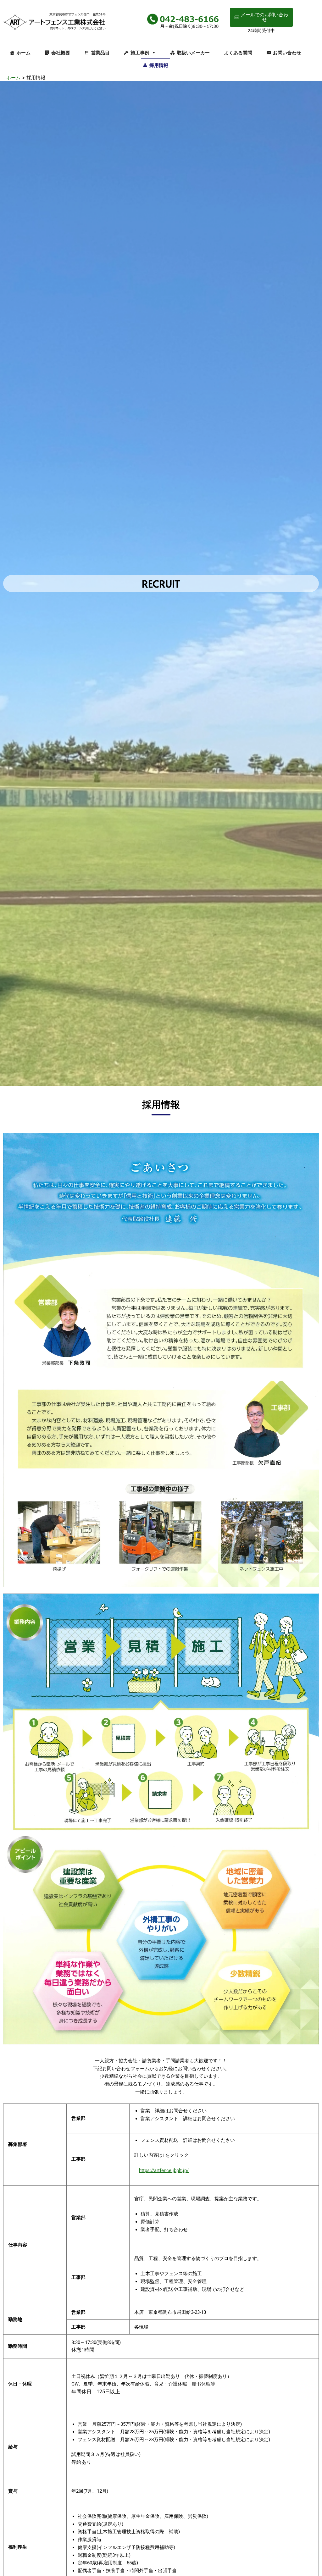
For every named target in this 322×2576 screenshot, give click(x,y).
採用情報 (159, 65)
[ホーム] (56, 21)
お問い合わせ (287, 53)
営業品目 (100, 53)
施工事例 (140, 53)
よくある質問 (238, 53)
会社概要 (61, 53)
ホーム (23, 53)
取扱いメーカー (193, 53)
